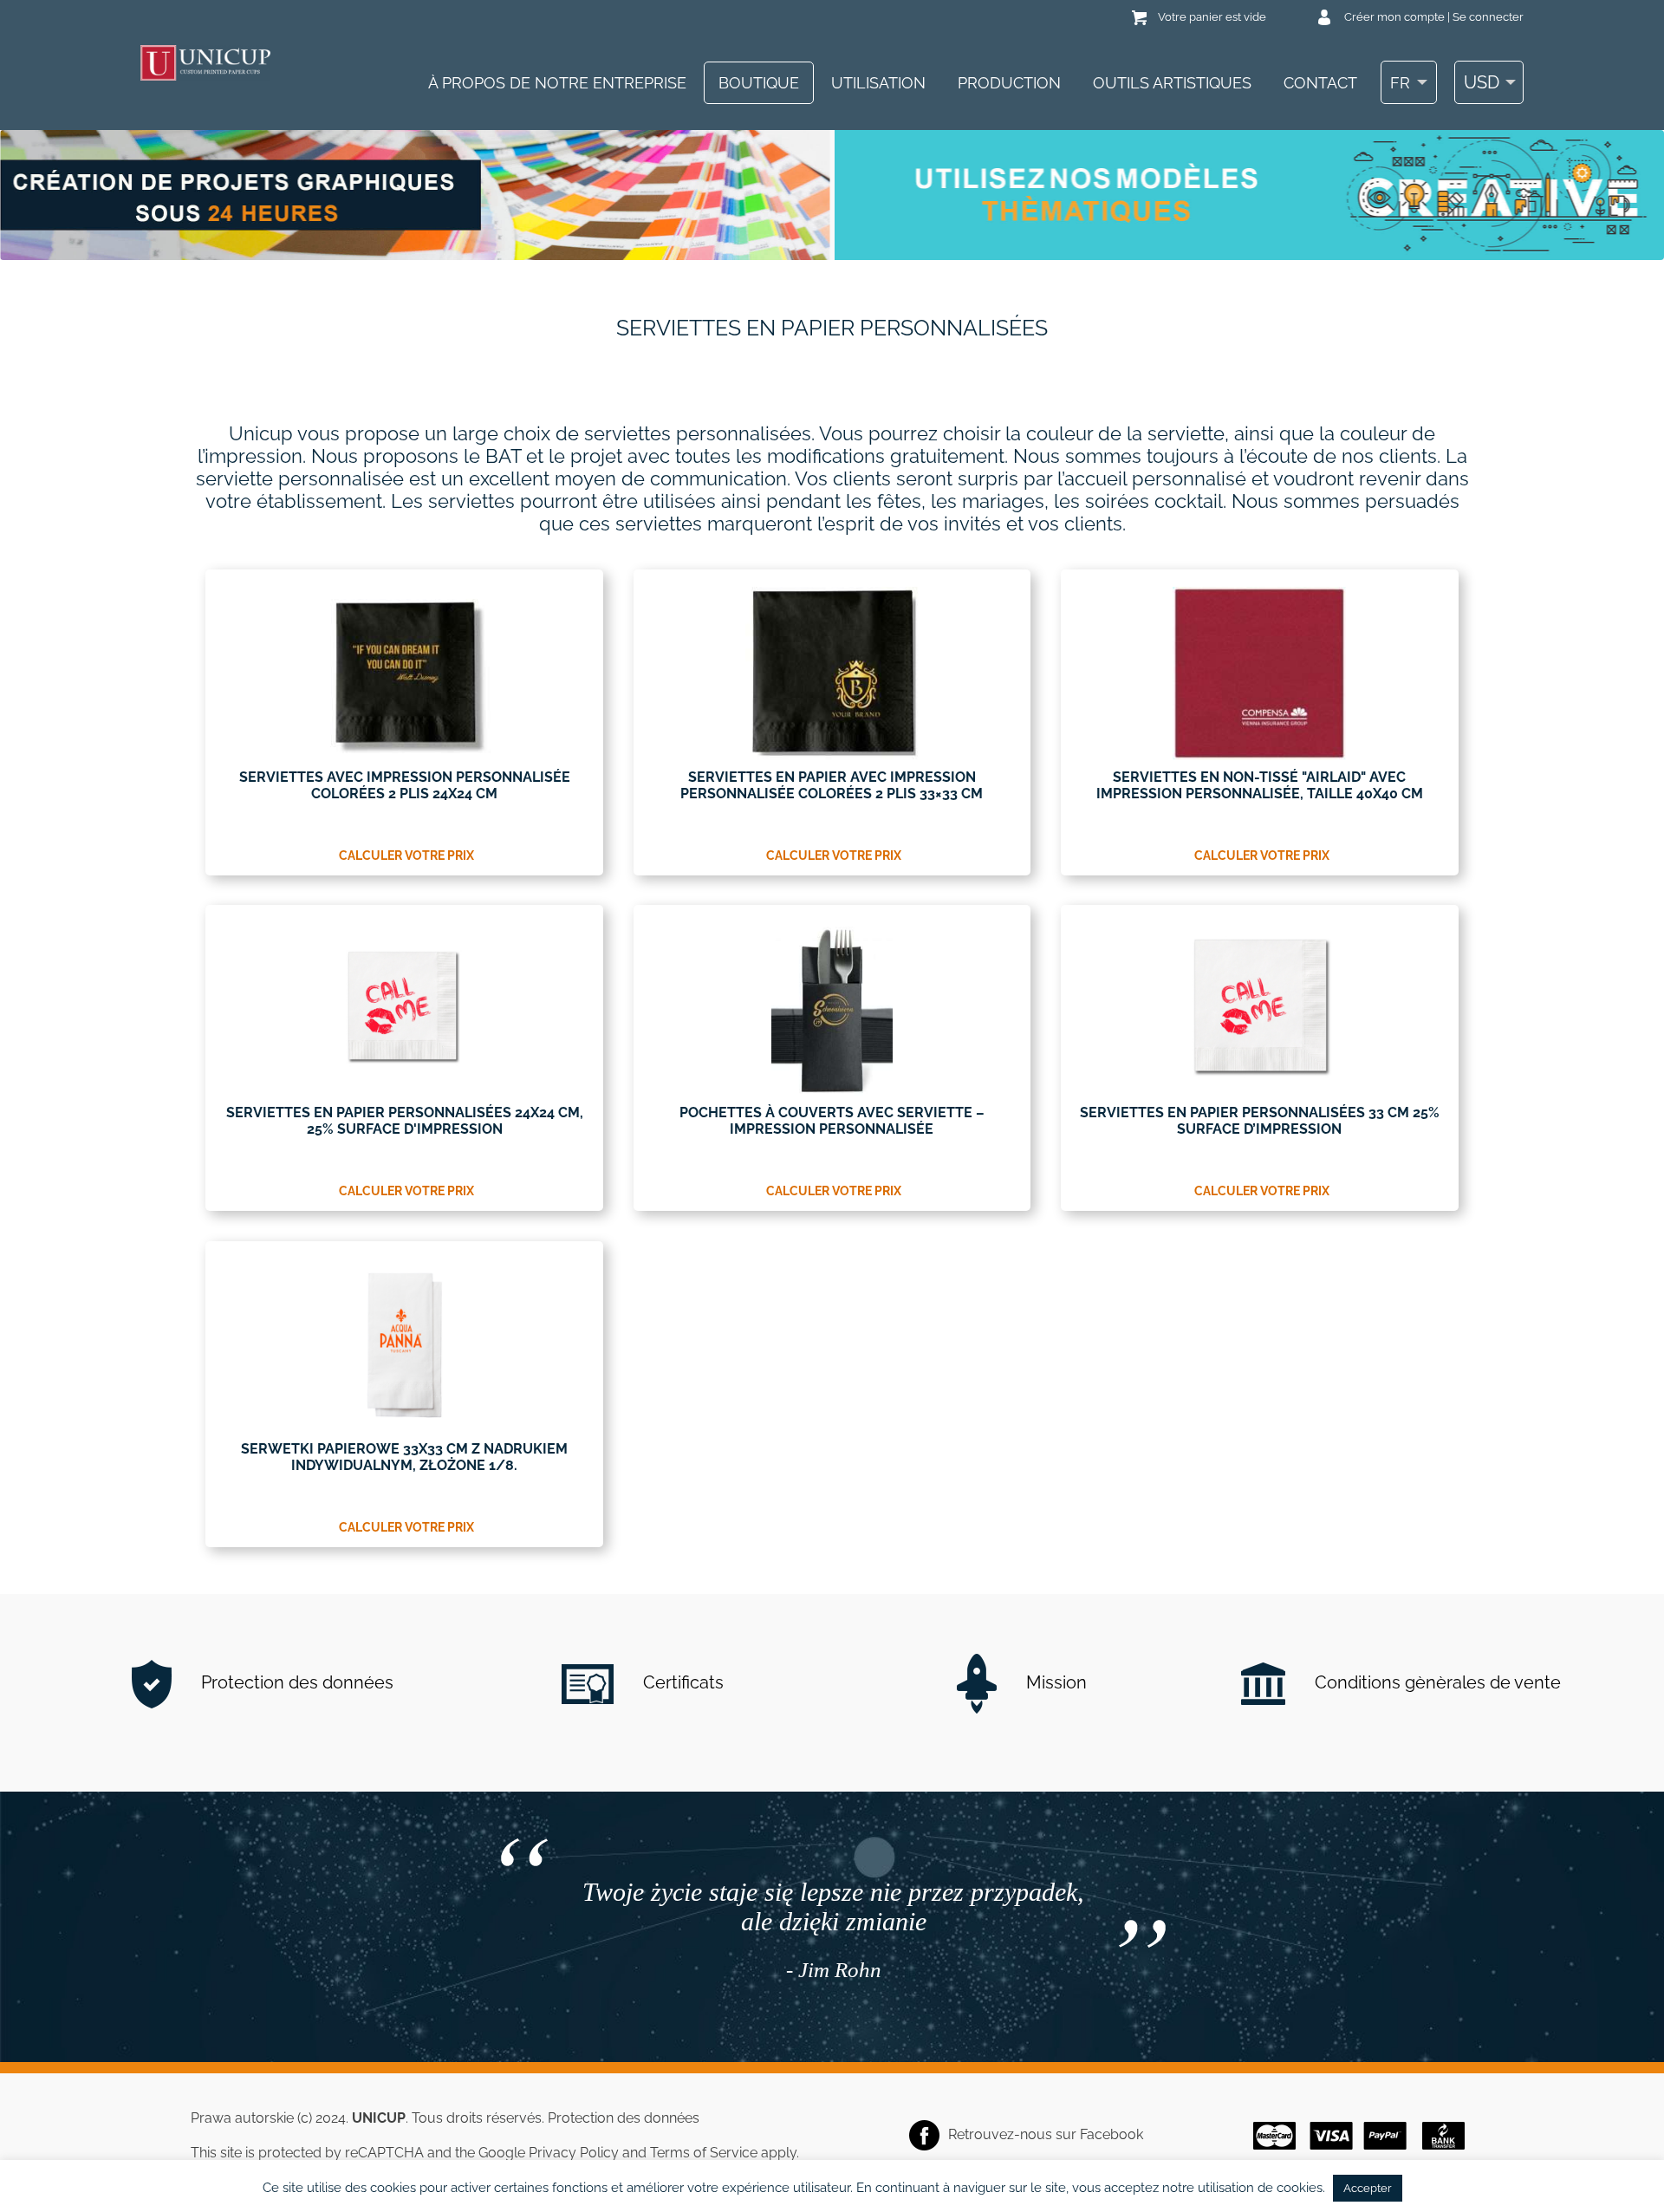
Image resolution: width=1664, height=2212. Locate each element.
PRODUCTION (1009, 83)
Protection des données (295, 1682)
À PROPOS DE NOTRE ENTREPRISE (557, 83)
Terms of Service (704, 2153)
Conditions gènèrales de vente (1436, 1682)
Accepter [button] (1368, 2188)
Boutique (759, 83)
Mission (1054, 1682)
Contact (1320, 83)
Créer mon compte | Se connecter (1434, 17)
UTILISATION (878, 83)
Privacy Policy (574, 2153)
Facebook (1111, 2134)
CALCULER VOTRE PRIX (406, 856)
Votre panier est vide (1212, 17)
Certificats (681, 1682)
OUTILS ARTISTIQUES (1172, 83)
